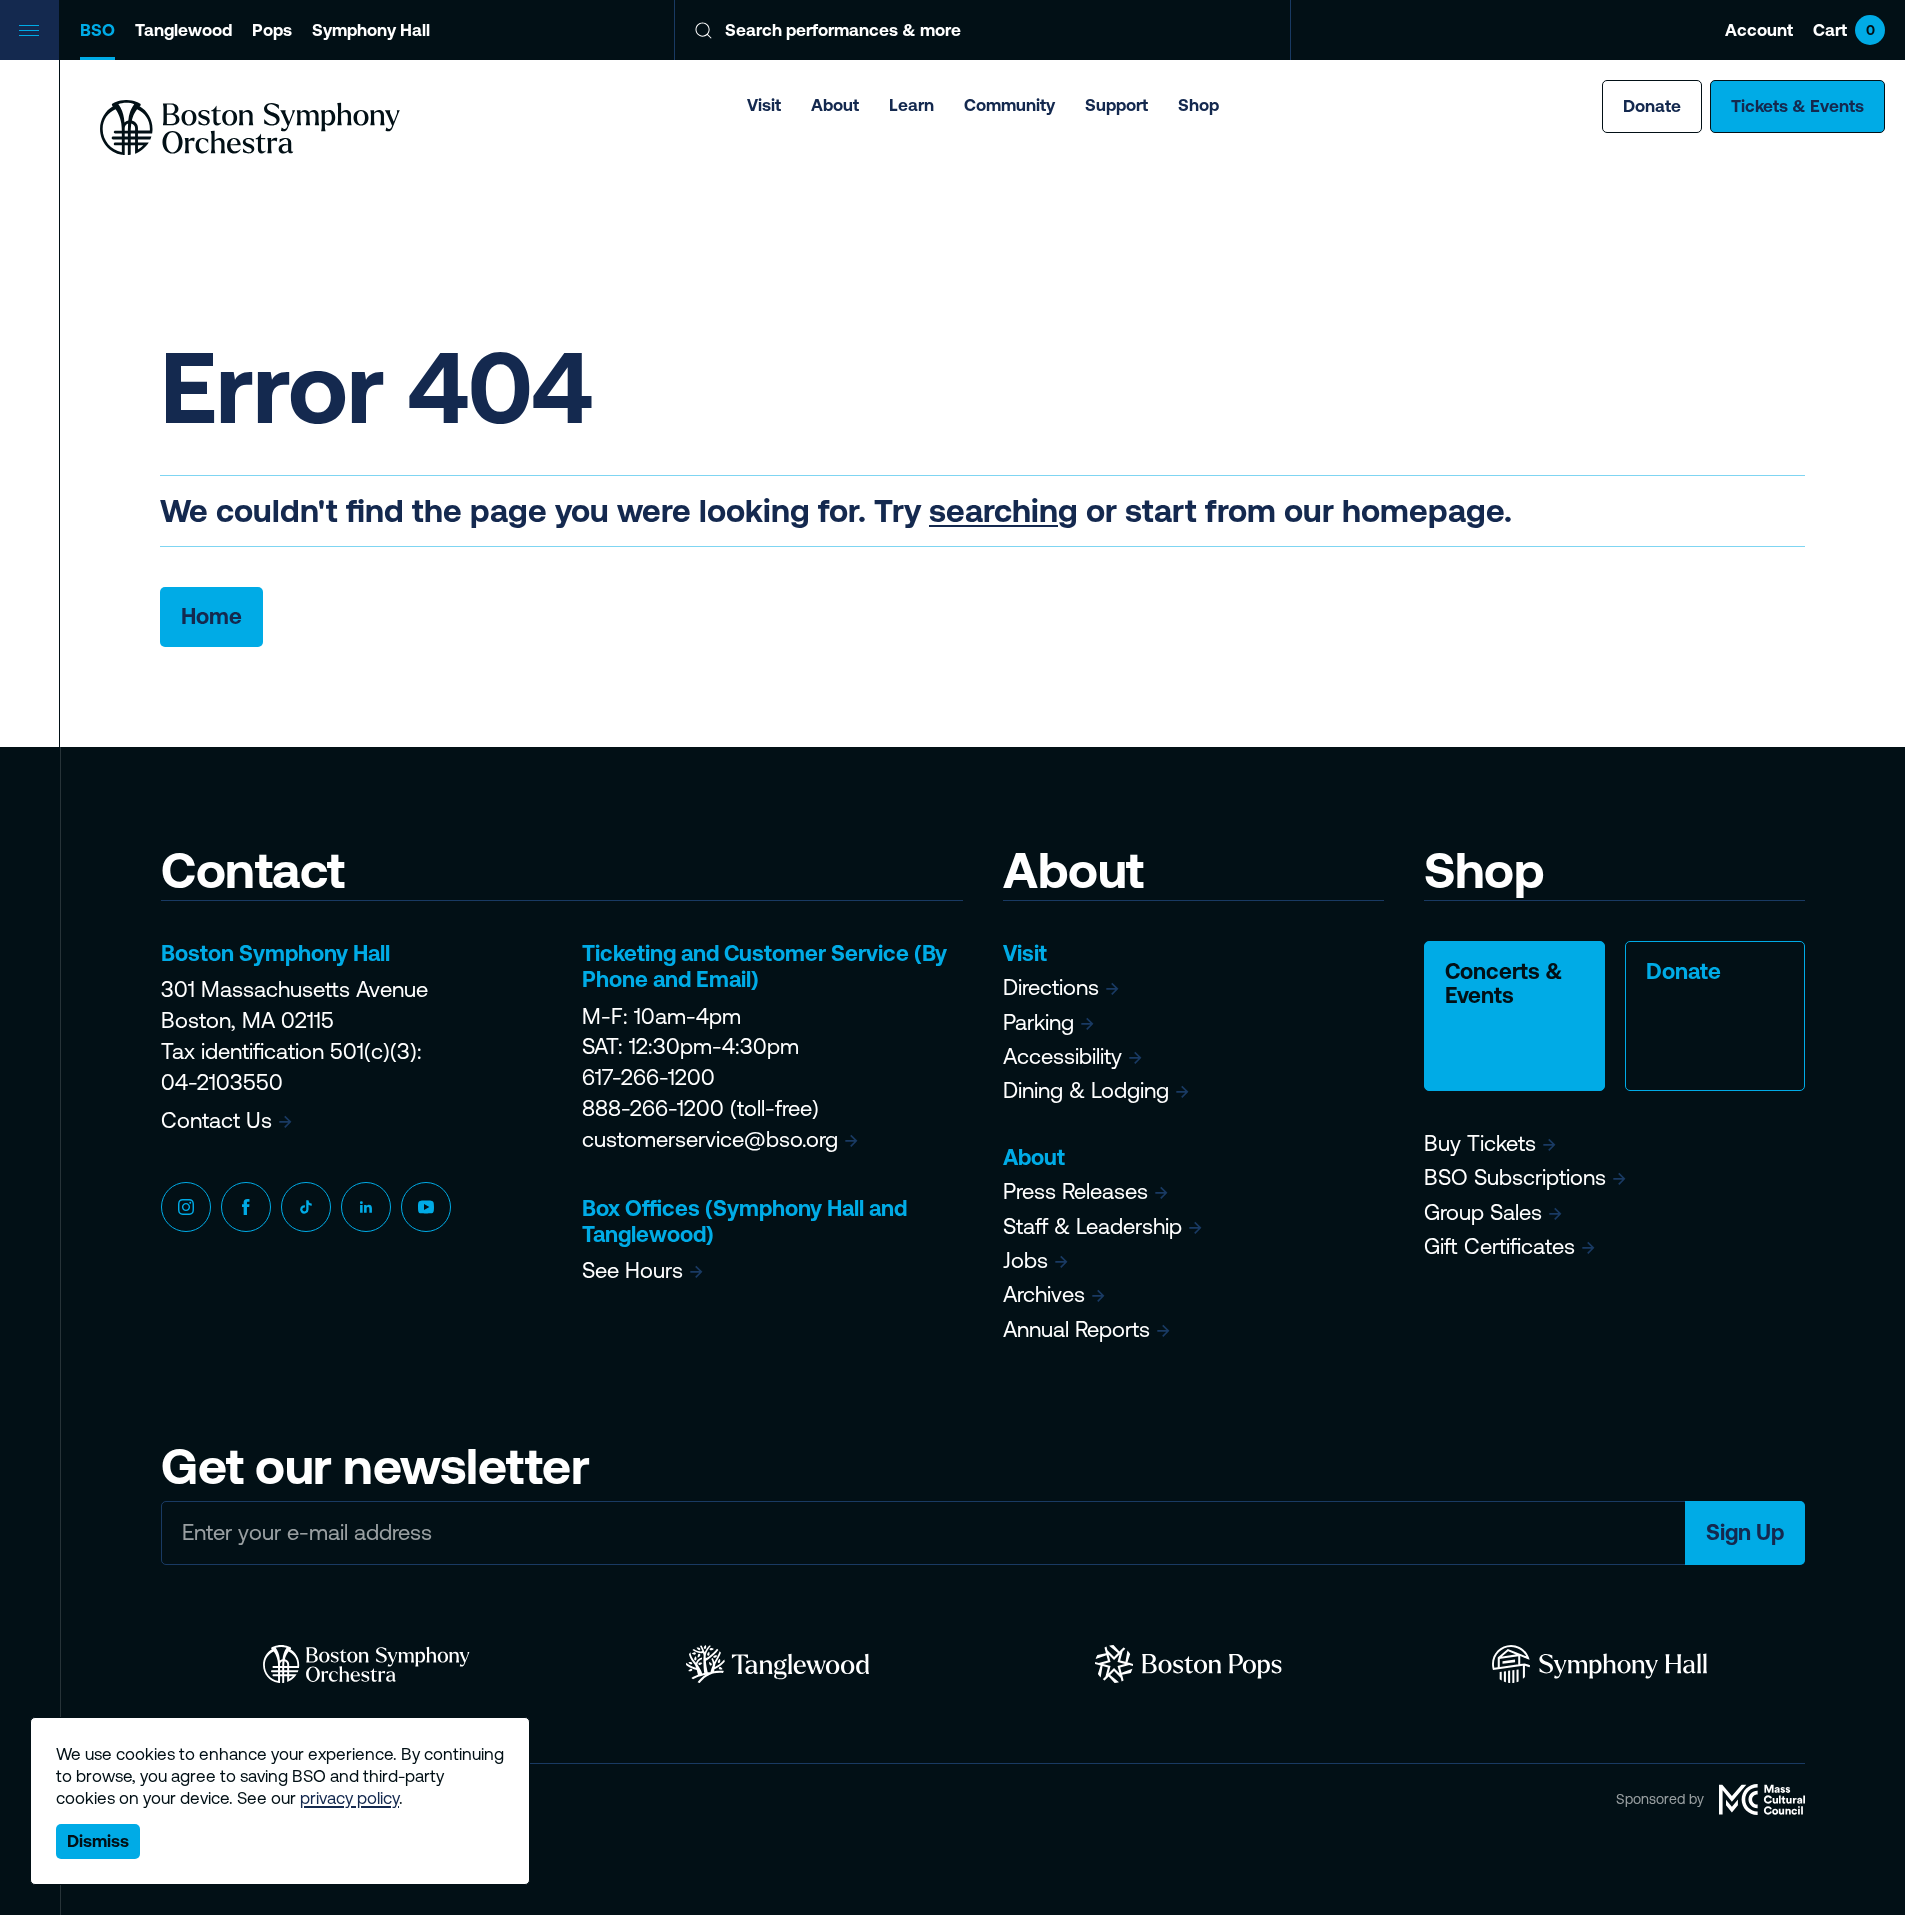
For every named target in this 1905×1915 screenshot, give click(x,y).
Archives (1044, 1294)
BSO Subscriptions (1515, 1177)
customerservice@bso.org (710, 1139)
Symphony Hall (371, 30)
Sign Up (1745, 1532)
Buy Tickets (1480, 1143)
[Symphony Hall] (1599, 1664)
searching (1003, 510)
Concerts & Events (1504, 983)
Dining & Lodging (1086, 1090)
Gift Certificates (1499, 1246)
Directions (1051, 987)
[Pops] (1188, 1664)
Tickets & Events (1797, 106)
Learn (911, 105)
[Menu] (30, 30)
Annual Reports (1076, 1329)
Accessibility (1062, 1056)
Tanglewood (183, 30)
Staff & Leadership (1092, 1226)
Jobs (1025, 1260)
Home (211, 616)
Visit (764, 105)
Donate (1652, 106)
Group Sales (1483, 1212)
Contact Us (216, 1120)
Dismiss (98, 1841)
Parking (1038, 1022)
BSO (97, 30)
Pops (272, 30)
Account (1759, 30)
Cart (1844, 30)
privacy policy (349, 1798)
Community (1009, 105)
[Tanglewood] (777, 1664)
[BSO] (366, 1664)
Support (1116, 105)
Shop (1198, 105)
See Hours (632, 1270)
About (835, 105)
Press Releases (1075, 1191)
